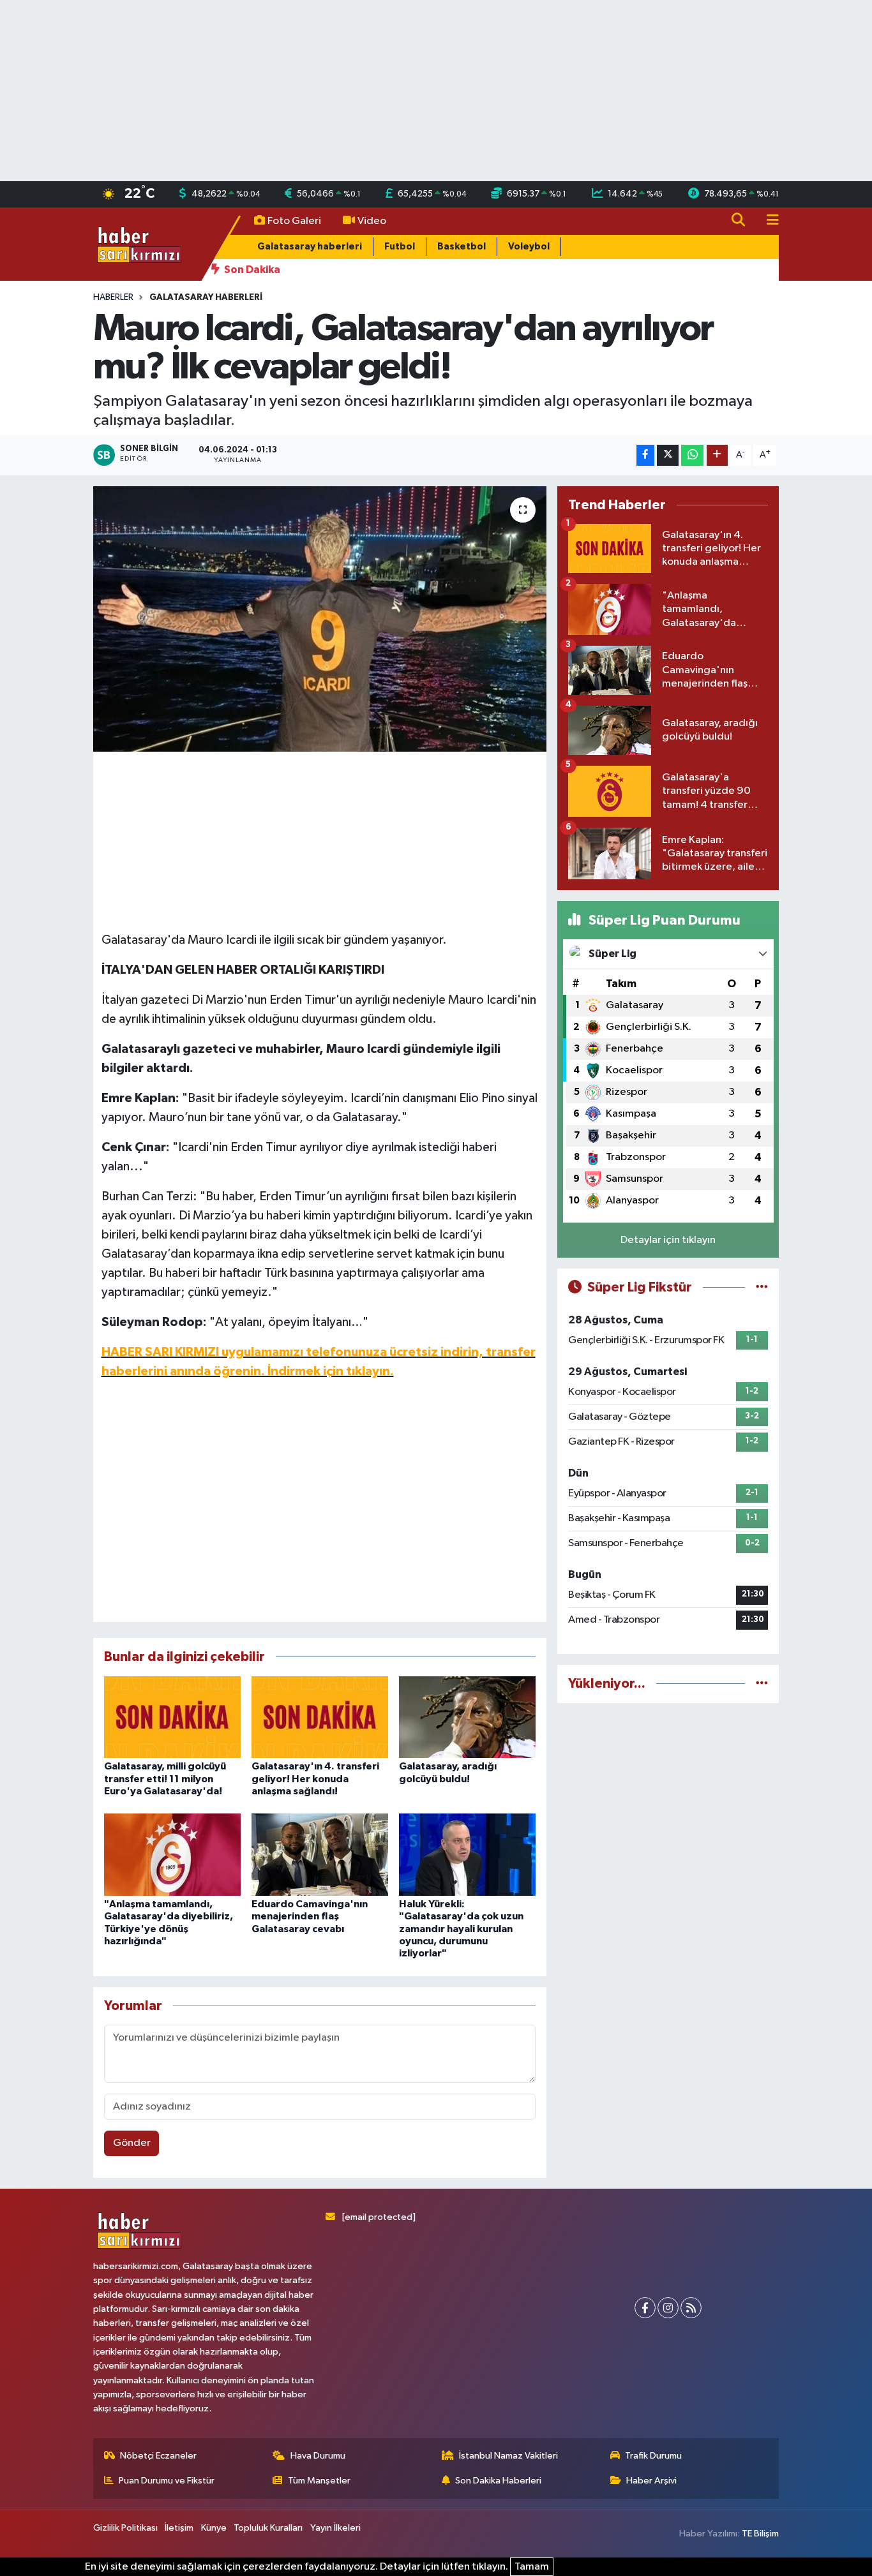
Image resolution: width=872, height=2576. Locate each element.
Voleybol (529, 247)
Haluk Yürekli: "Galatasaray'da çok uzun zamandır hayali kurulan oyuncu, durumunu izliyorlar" (461, 1929)
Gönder (132, 2143)
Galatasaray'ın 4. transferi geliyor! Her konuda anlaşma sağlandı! (315, 1778)
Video (372, 221)
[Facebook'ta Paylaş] (645, 455)
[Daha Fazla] (717, 455)
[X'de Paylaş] (668, 455)
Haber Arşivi (651, 2481)
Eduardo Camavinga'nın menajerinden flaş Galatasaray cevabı (310, 1916)
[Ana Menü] (767, 221)
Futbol (400, 247)
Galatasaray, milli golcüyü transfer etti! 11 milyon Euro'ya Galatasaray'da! (165, 1778)
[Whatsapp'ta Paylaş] (692, 455)
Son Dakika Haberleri (498, 2481)
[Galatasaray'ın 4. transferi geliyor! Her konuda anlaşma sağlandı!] (320, 1717)
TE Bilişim (760, 2534)
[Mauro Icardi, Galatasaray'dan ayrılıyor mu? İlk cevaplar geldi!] (320, 619)
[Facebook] (645, 2308)
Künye (214, 2528)
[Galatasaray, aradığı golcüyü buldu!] (467, 1717)
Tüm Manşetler (319, 2481)
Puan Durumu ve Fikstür (167, 2481)
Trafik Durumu (653, 2456)
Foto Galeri (294, 221)
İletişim (179, 2528)
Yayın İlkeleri (335, 2528)
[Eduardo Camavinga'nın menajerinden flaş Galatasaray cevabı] (320, 1855)
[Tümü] (762, 1684)
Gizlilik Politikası (125, 2528)
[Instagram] (668, 2308)
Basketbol (462, 247)
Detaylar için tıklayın (668, 1240)
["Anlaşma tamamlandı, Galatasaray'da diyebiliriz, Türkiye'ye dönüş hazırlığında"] (172, 1855)
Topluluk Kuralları (268, 2528)
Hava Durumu (318, 2456)
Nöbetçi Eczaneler (158, 2456)
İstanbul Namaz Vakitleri (508, 2456)
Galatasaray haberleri (310, 247)
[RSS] (691, 2308)
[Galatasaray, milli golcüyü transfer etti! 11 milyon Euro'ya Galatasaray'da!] (172, 1717)
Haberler (113, 297)
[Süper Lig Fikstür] (762, 1287)
